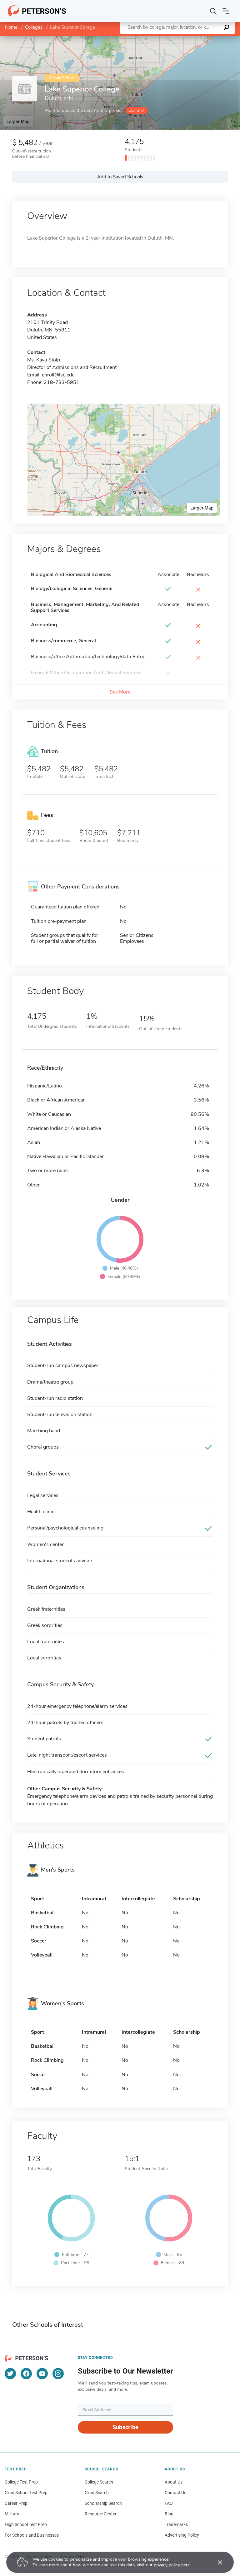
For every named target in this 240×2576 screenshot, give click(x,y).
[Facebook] (26, 2374)
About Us (174, 2482)
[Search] (213, 11)
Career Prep (16, 2503)
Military (12, 2514)
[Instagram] (58, 2374)
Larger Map (18, 121)
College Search (99, 2482)
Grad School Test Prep (26, 2493)
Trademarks (176, 2524)
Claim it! (136, 110)
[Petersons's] (37, 11)
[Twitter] (10, 2374)
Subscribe (125, 2427)
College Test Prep (21, 2482)
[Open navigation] (226, 11)
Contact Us (175, 2493)
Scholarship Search (103, 2503)
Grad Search (97, 2493)
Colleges (34, 27)
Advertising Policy (182, 2535)
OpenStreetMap (198, 39)
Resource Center (101, 2514)
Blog (169, 2514)
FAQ (169, 2503)
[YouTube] (42, 2374)
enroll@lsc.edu (58, 375)
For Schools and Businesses (32, 2535)
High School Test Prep (26, 2524)
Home (11, 27)
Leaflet (167, 39)
